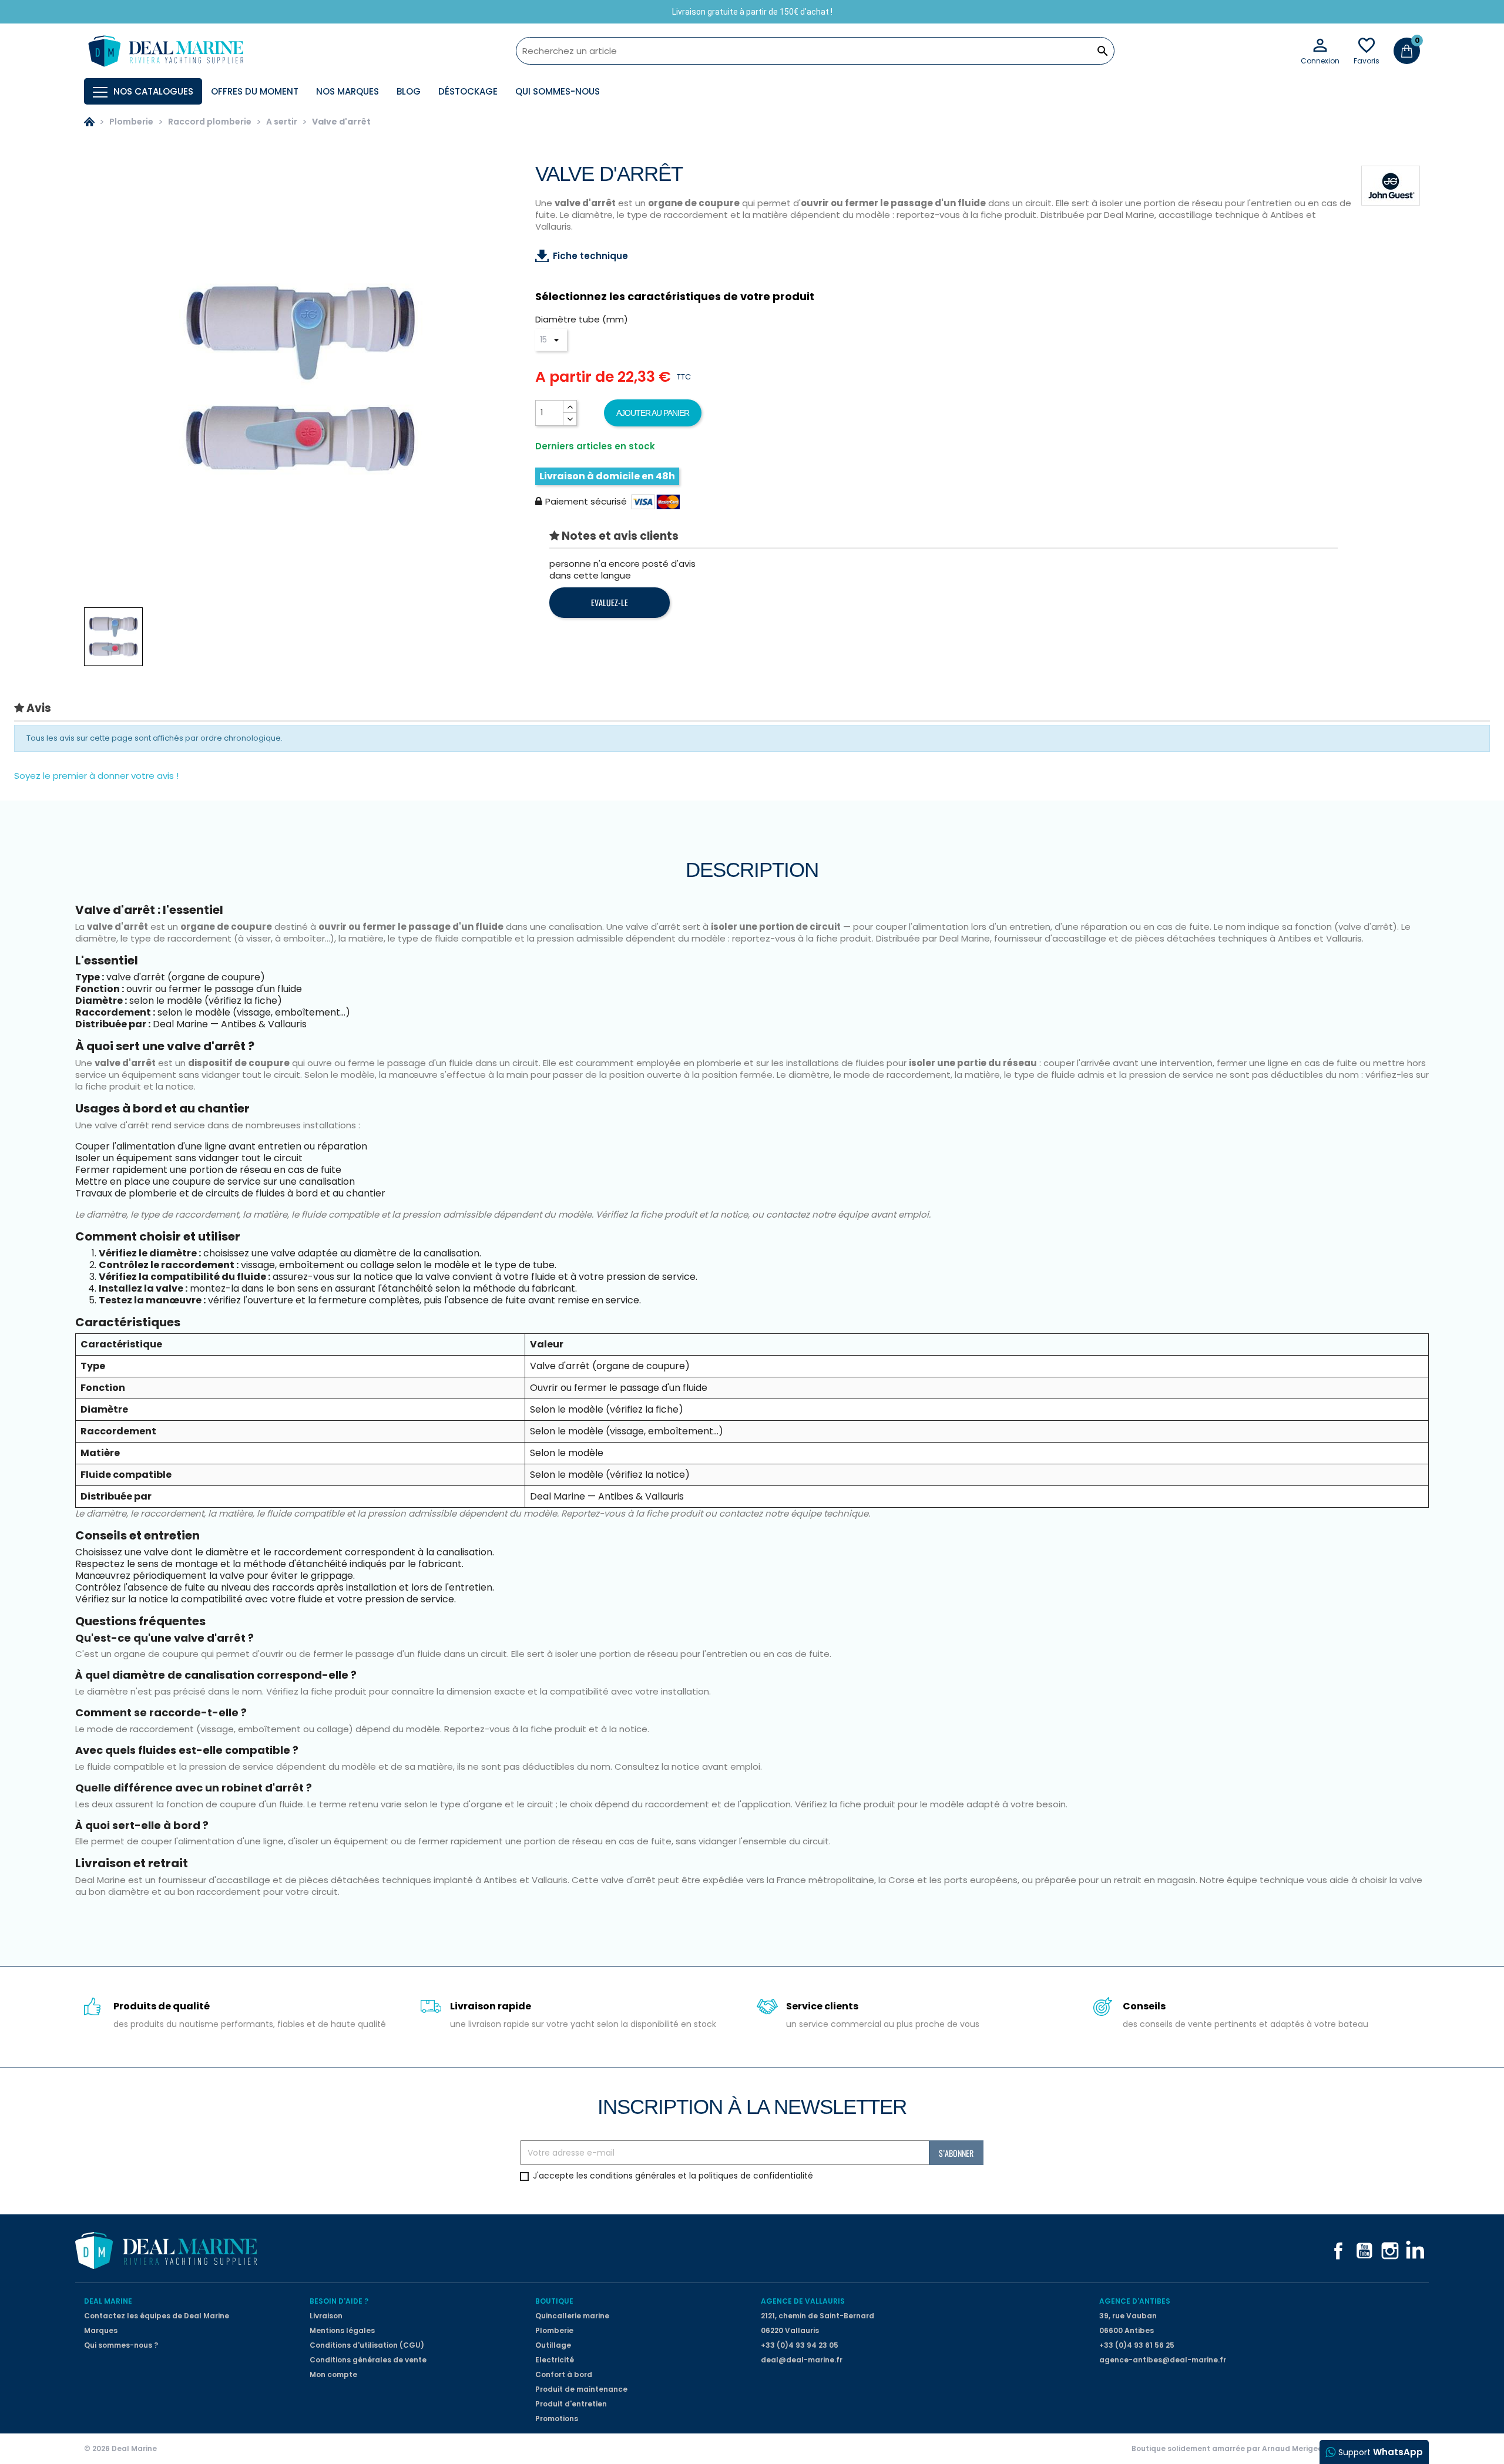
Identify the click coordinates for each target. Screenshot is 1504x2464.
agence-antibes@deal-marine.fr (1163, 2360)
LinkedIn (1416, 2251)
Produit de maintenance (581, 2389)
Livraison (326, 2316)
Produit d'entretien (571, 2404)
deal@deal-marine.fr (802, 2360)
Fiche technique (590, 256)
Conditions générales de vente (368, 2360)
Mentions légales (342, 2330)
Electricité (555, 2360)
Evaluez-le (610, 602)
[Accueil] (89, 122)
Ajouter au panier (653, 413)
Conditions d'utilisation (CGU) (367, 2345)
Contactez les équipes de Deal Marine (157, 2316)
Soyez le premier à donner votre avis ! (96, 776)
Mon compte (333, 2374)
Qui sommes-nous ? (121, 2345)
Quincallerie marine (572, 2316)
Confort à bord (564, 2374)
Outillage (553, 2345)
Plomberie (554, 2330)
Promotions (557, 2418)
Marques (101, 2330)
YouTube (1364, 2251)
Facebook (1338, 2251)
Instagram (1390, 2251)
